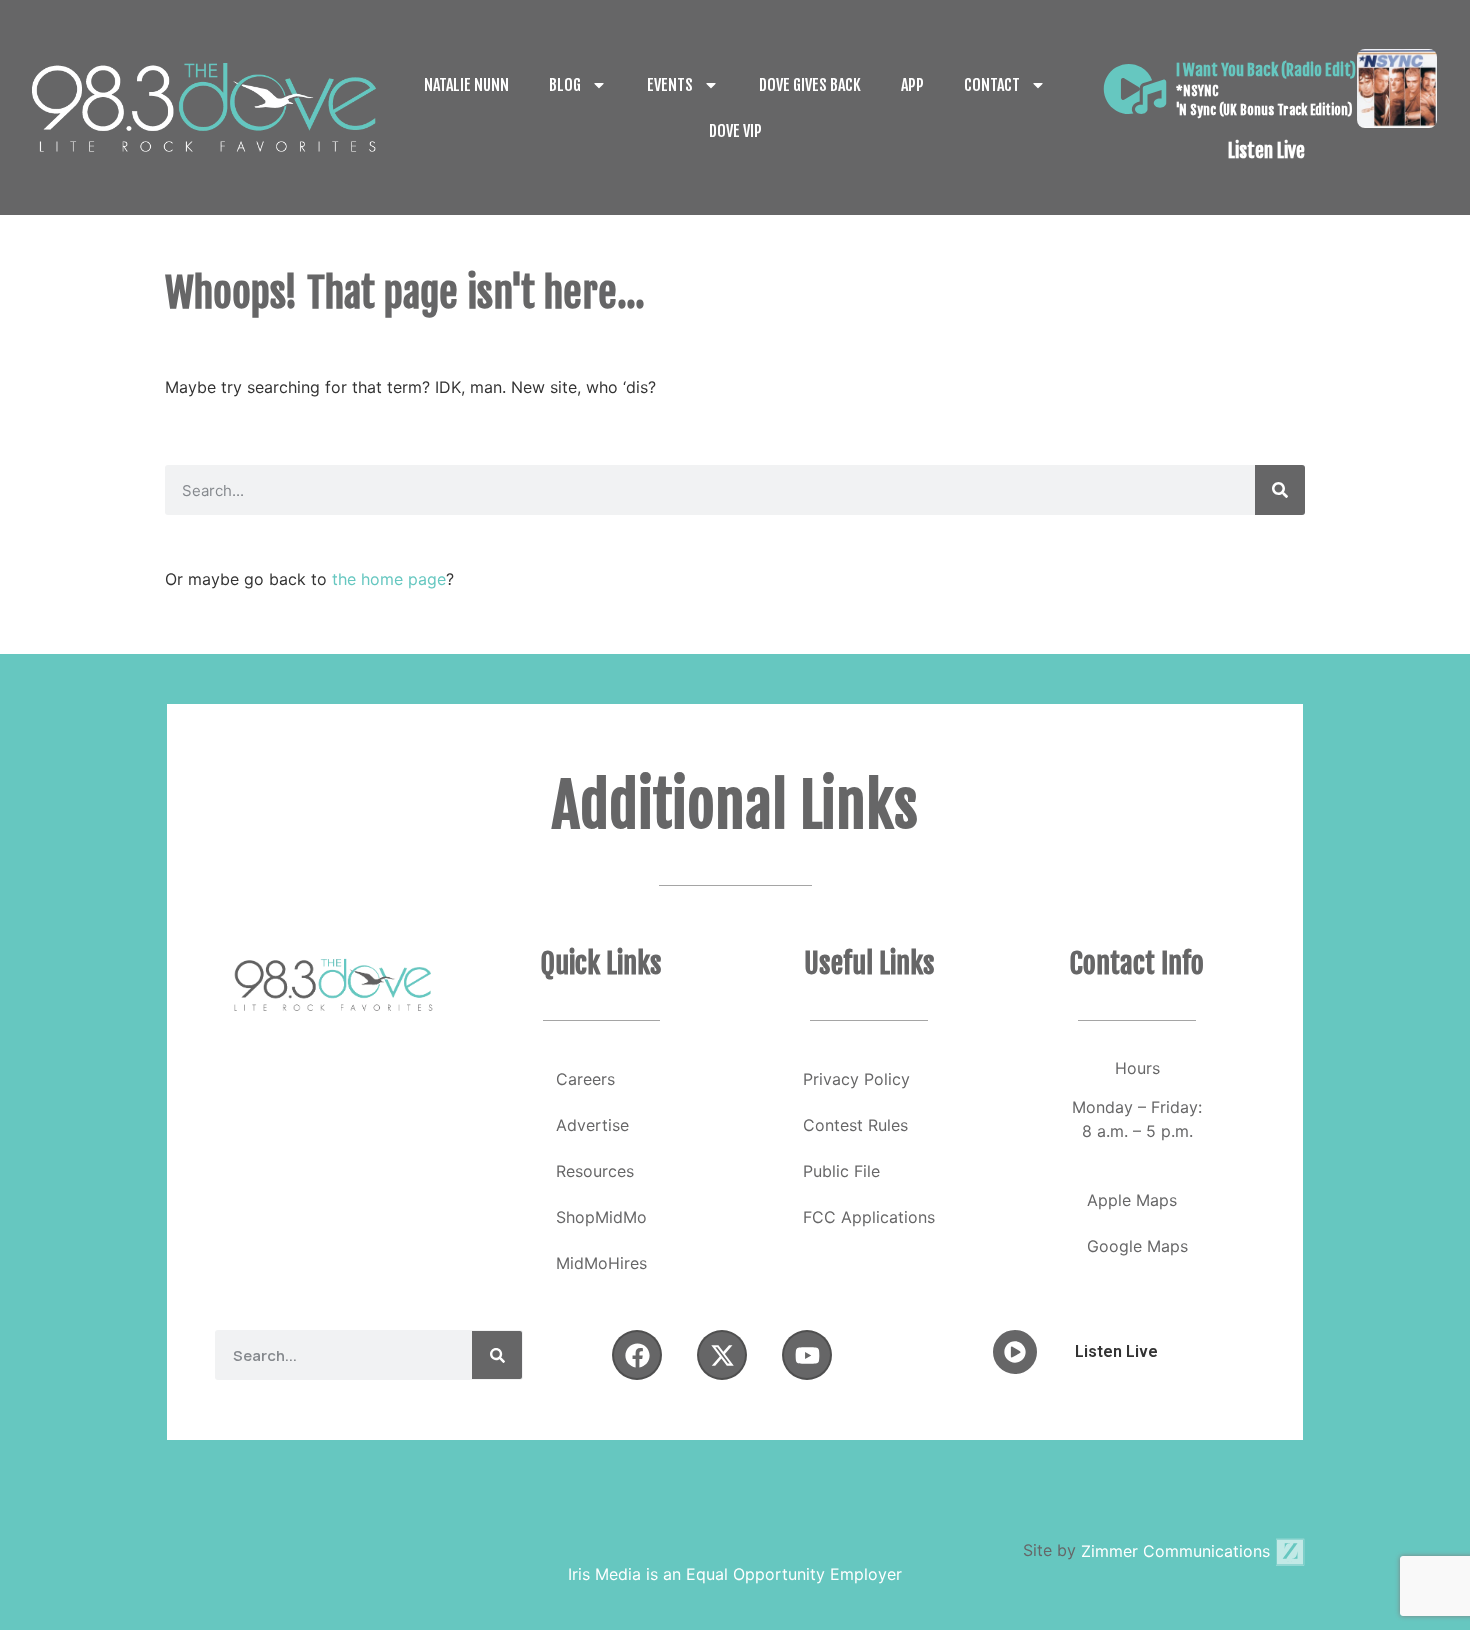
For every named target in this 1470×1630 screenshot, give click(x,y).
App (912, 85)
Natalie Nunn (466, 85)
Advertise (592, 1125)
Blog (565, 85)
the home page (389, 579)
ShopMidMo (601, 1217)
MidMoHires (601, 1263)
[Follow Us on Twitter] (722, 1355)
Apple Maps (1132, 1200)
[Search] (1280, 490)
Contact (992, 85)
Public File (841, 1171)
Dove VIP (735, 131)
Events (670, 85)
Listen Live (1266, 151)
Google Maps (1137, 1246)
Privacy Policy (856, 1079)
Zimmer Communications (1178, 1551)
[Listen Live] (1135, 89)
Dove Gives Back (810, 85)
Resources (595, 1171)
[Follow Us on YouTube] (807, 1355)
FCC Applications (869, 1217)
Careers (585, 1079)
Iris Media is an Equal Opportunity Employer (735, 1574)
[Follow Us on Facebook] (637, 1355)
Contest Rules (855, 1125)
